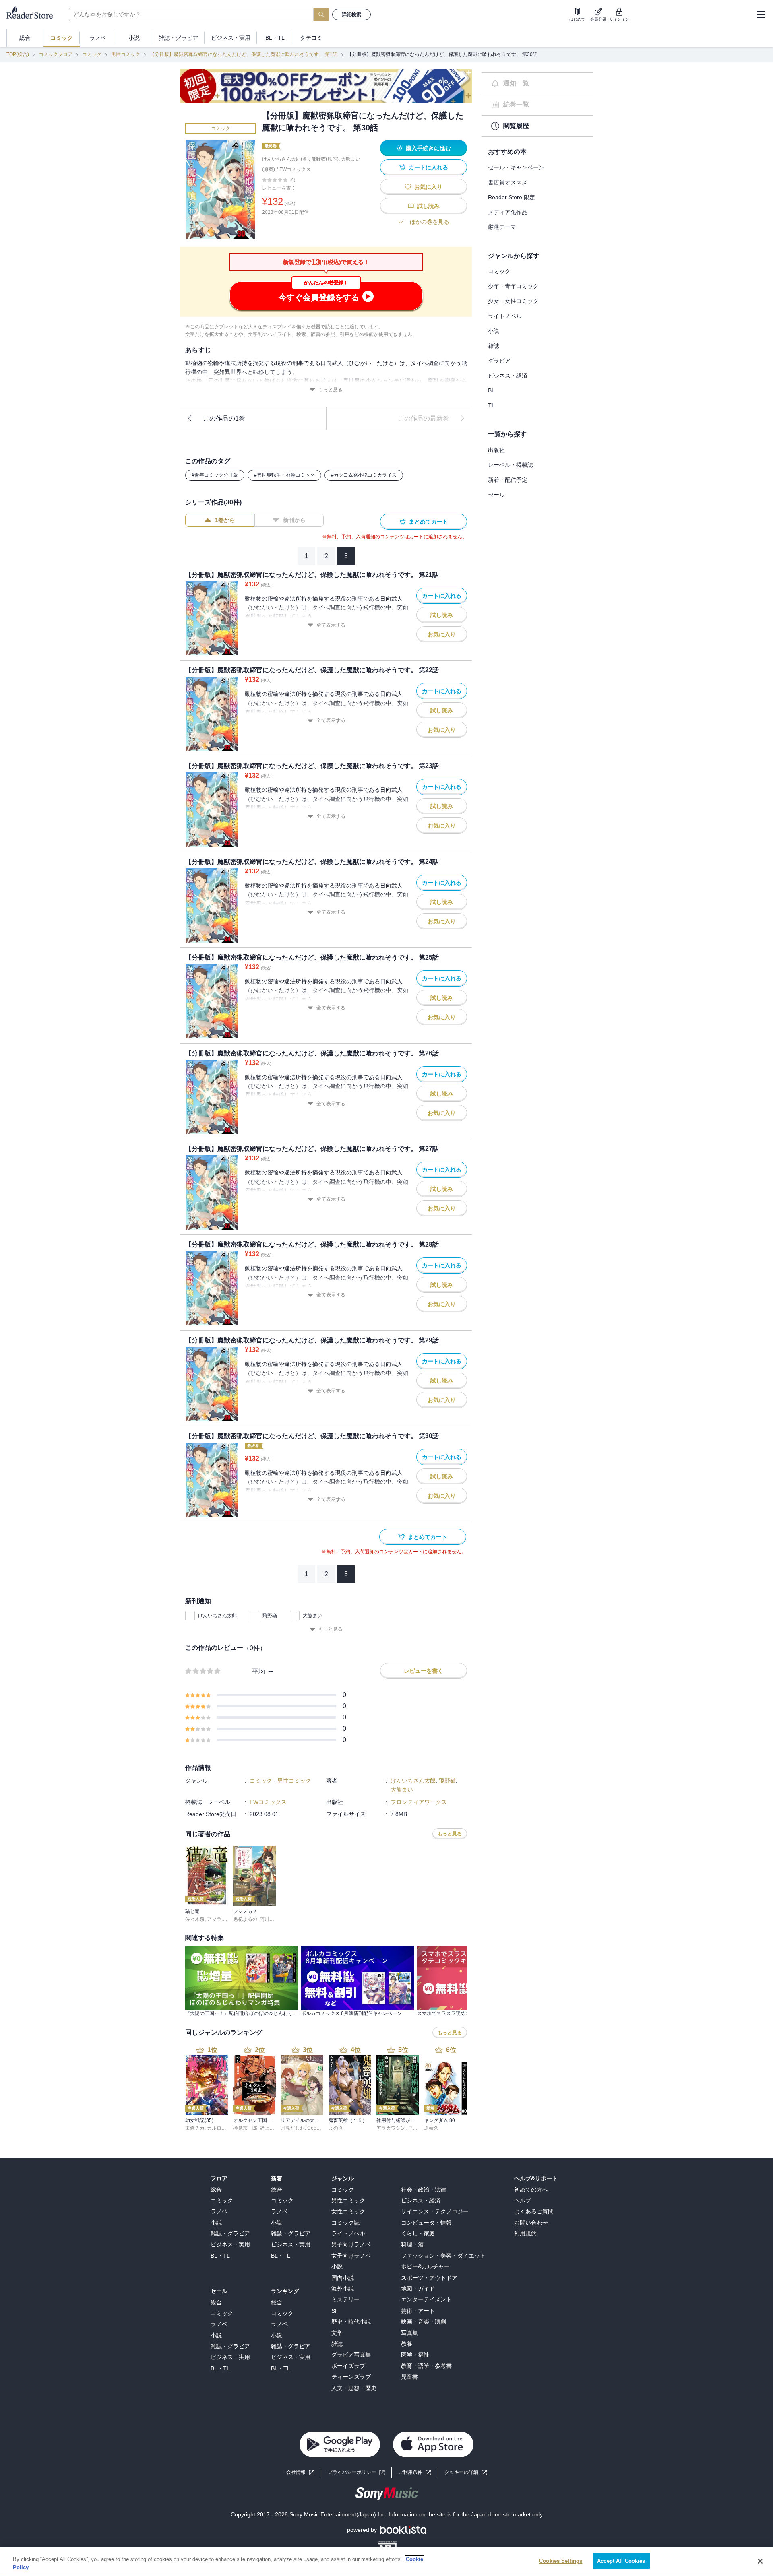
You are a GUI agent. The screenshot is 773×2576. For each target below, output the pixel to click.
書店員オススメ (508, 182)
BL (491, 390)
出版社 (496, 450)
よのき (336, 2128)
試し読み (428, 206)
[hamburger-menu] (761, 14)
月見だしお (293, 2128)
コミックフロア (56, 54)
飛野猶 (270, 1616)
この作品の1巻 (224, 418)
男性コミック (126, 54)
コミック (92, 54)
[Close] (760, 2561)
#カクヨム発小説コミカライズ (364, 475)
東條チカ (195, 2128)
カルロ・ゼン (221, 2128)
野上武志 (269, 2128)
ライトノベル (505, 316)
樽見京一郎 (245, 2128)
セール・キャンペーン (516, 167)
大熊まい (312, 1616)
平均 (258, 1671)
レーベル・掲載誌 (511, 465)
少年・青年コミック (513, 286)
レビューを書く (279, 188)
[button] (466, 2472)
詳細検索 (351, 14)
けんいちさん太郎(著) (285, 159)
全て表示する (331, 625)
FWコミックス (295, 169)
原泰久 (431, 2128)
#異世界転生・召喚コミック (284, 475)
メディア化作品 (508, 212)
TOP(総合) (18, 54)
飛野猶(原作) (325, 159)
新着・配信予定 (508, 480)
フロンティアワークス (419, 1802)
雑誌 (494, 346)
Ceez (313, 2128)
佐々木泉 (195, 1919)
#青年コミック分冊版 (215, 475)
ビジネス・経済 (508, 376)
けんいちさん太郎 (217, 1616)
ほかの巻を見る (430, 222)
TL (491, 405)
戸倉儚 (415, 2128)
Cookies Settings (561, 2561)
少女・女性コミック (513, 301)
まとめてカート (428, 522)
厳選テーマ (502, 227)
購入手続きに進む (428, 148)
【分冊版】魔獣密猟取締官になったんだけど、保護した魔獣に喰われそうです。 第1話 (244, 54)
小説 (494, 331)
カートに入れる (428, 167)
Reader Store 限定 (512, 197)
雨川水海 (269, 1919)
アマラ (214, 1919)
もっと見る (331, 390)
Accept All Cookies (621, 2561)
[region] (386, 2562)
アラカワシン (391, 2128)
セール (496, 495)
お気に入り (428, 187)
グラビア (499, 361)
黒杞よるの (245, 1919)
